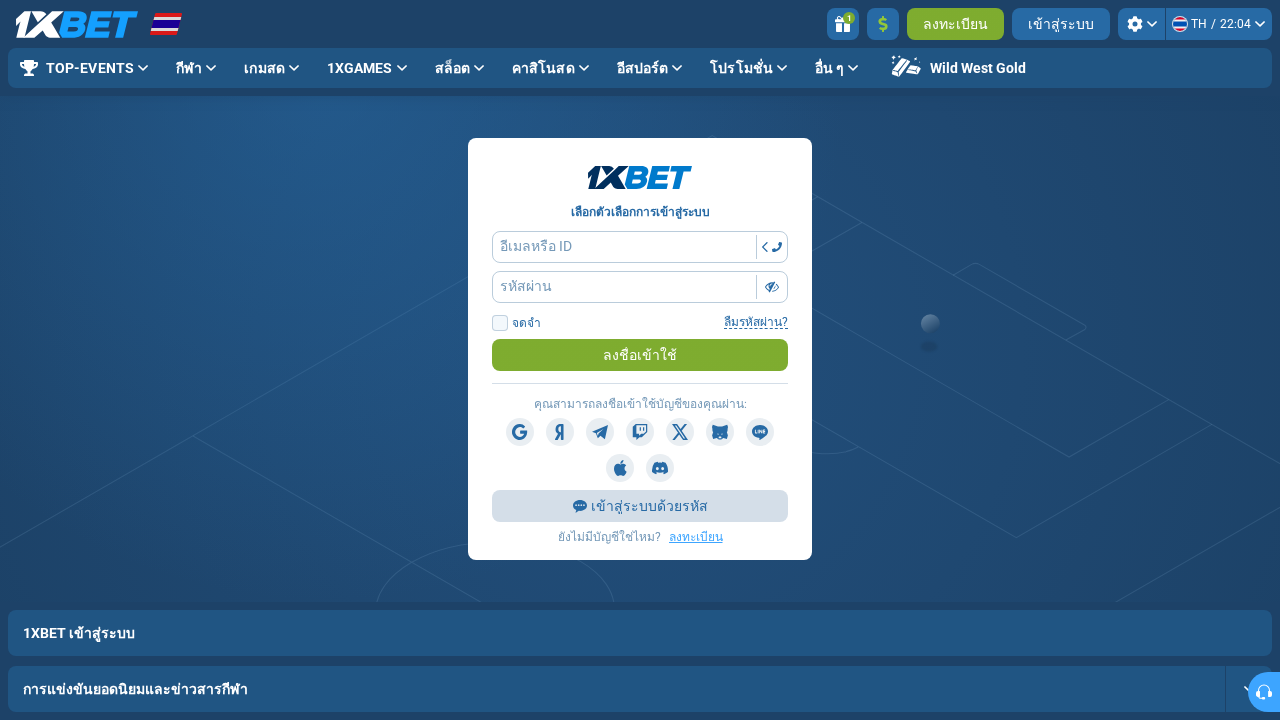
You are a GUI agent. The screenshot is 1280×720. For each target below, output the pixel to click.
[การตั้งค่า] (1141, 24)
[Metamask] (720, 432)
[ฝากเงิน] (883, 24)
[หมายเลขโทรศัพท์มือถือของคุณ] (772, 247)
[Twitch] (640, 432)
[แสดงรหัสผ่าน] (772, 287)
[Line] (760, 432)
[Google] (520, 432)
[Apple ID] (620, 468)
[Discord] (660, 468)
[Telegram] (600, 432)
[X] (680, 432)
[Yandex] (560, 432)
